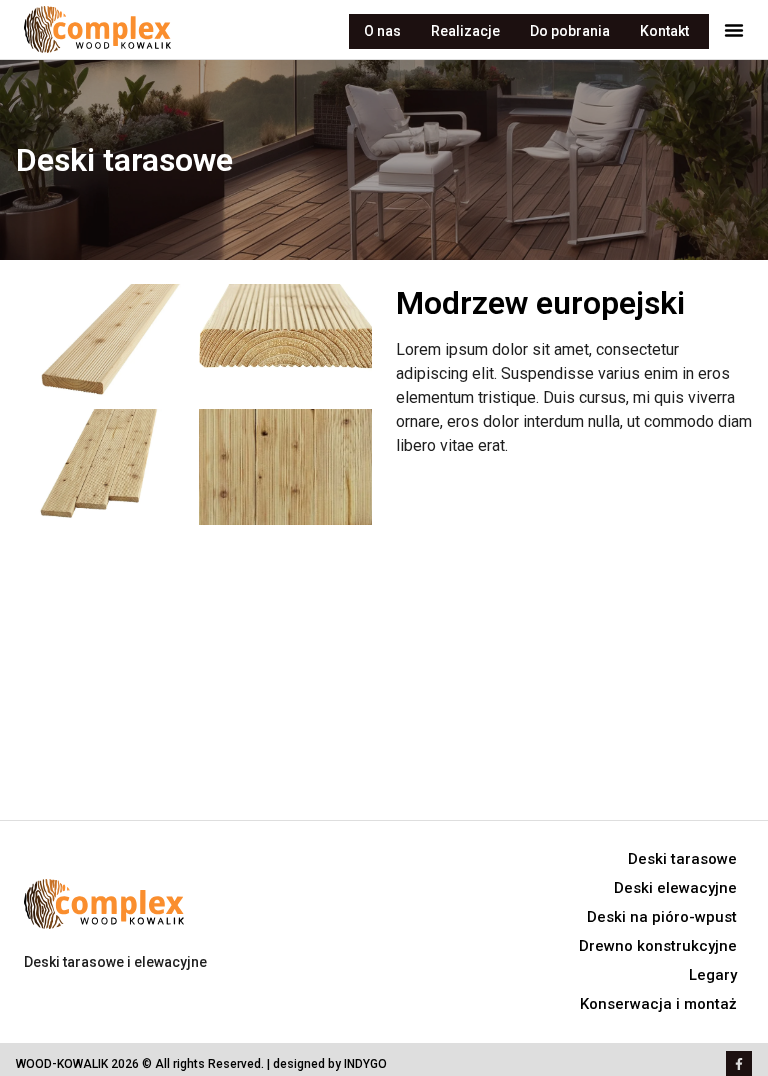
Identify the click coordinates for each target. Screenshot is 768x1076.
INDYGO (365, 1064)
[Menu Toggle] (734, 30)
